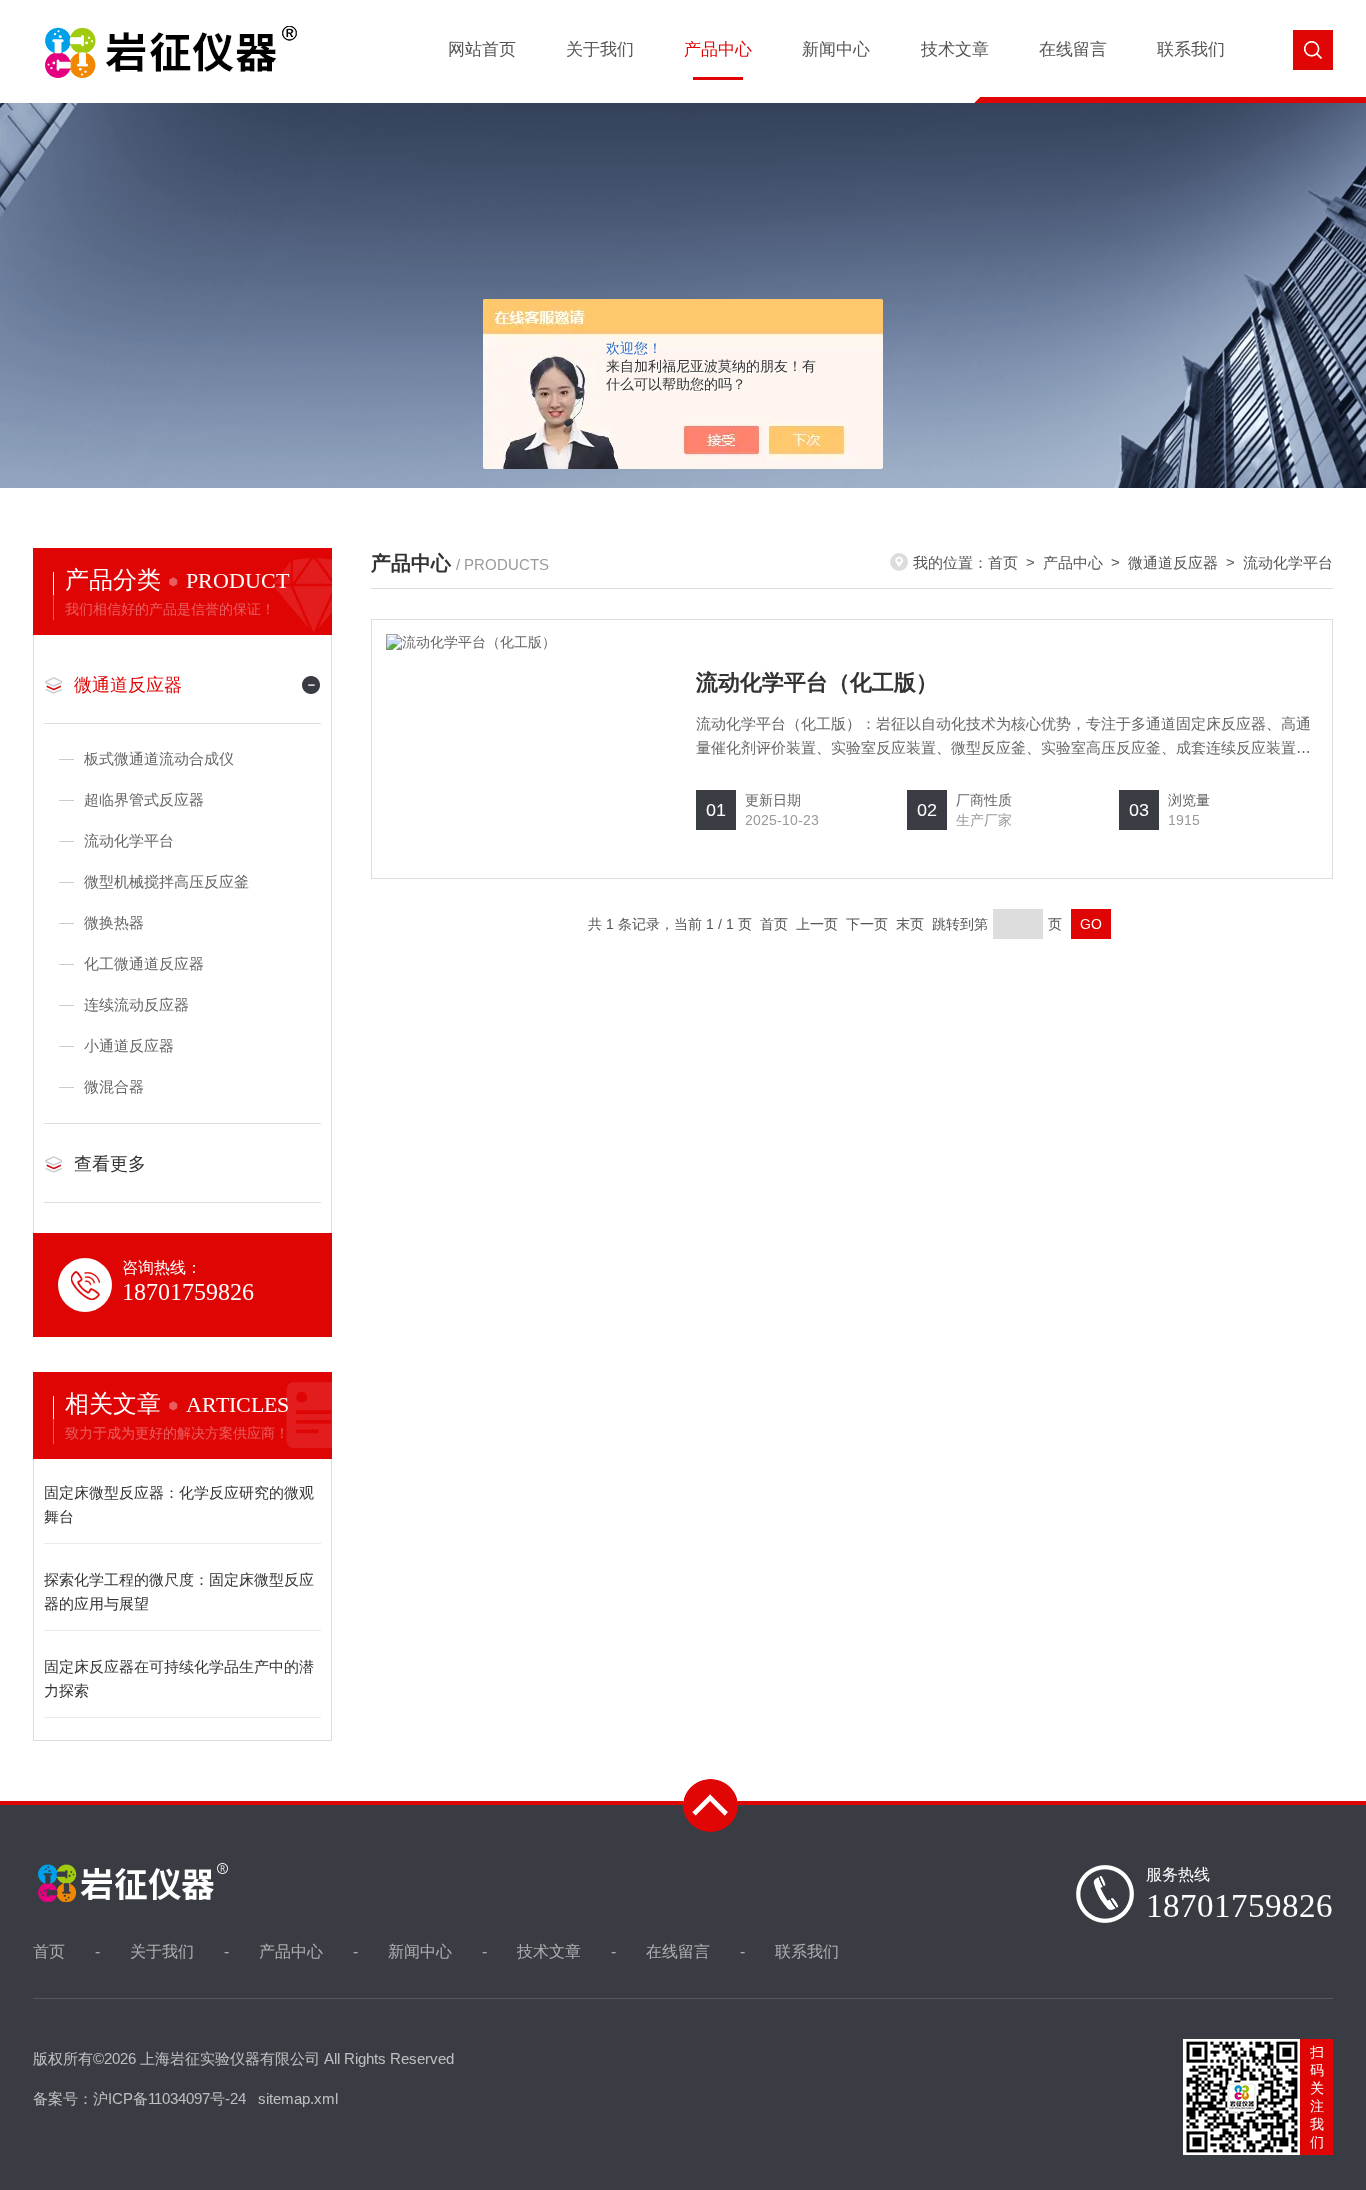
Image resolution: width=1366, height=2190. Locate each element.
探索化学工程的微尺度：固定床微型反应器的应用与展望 (179, 1591)
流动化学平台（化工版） (817, 682)
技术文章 (955, 49)
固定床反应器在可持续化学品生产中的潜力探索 (179, 1678)
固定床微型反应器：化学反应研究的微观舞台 (179, 1504)
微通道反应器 (128, 685)
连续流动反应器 (136, 1004)
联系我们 (1191, 49)
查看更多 (110, 1164)
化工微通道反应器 (144, 963)
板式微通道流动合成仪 (159, 758)
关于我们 (600, 49)
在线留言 (1073, 49)
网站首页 (482, 49)
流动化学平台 (129, 840)
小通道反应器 (129, 1045)
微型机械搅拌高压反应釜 (166, 881)
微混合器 (114, 1086)
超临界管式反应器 (144, 799)
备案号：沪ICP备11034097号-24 (139, 2098)
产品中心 (718, 49)
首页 (1003, 562)
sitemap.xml (298, 2098)
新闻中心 (836, 49)
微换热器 (114, 922)
